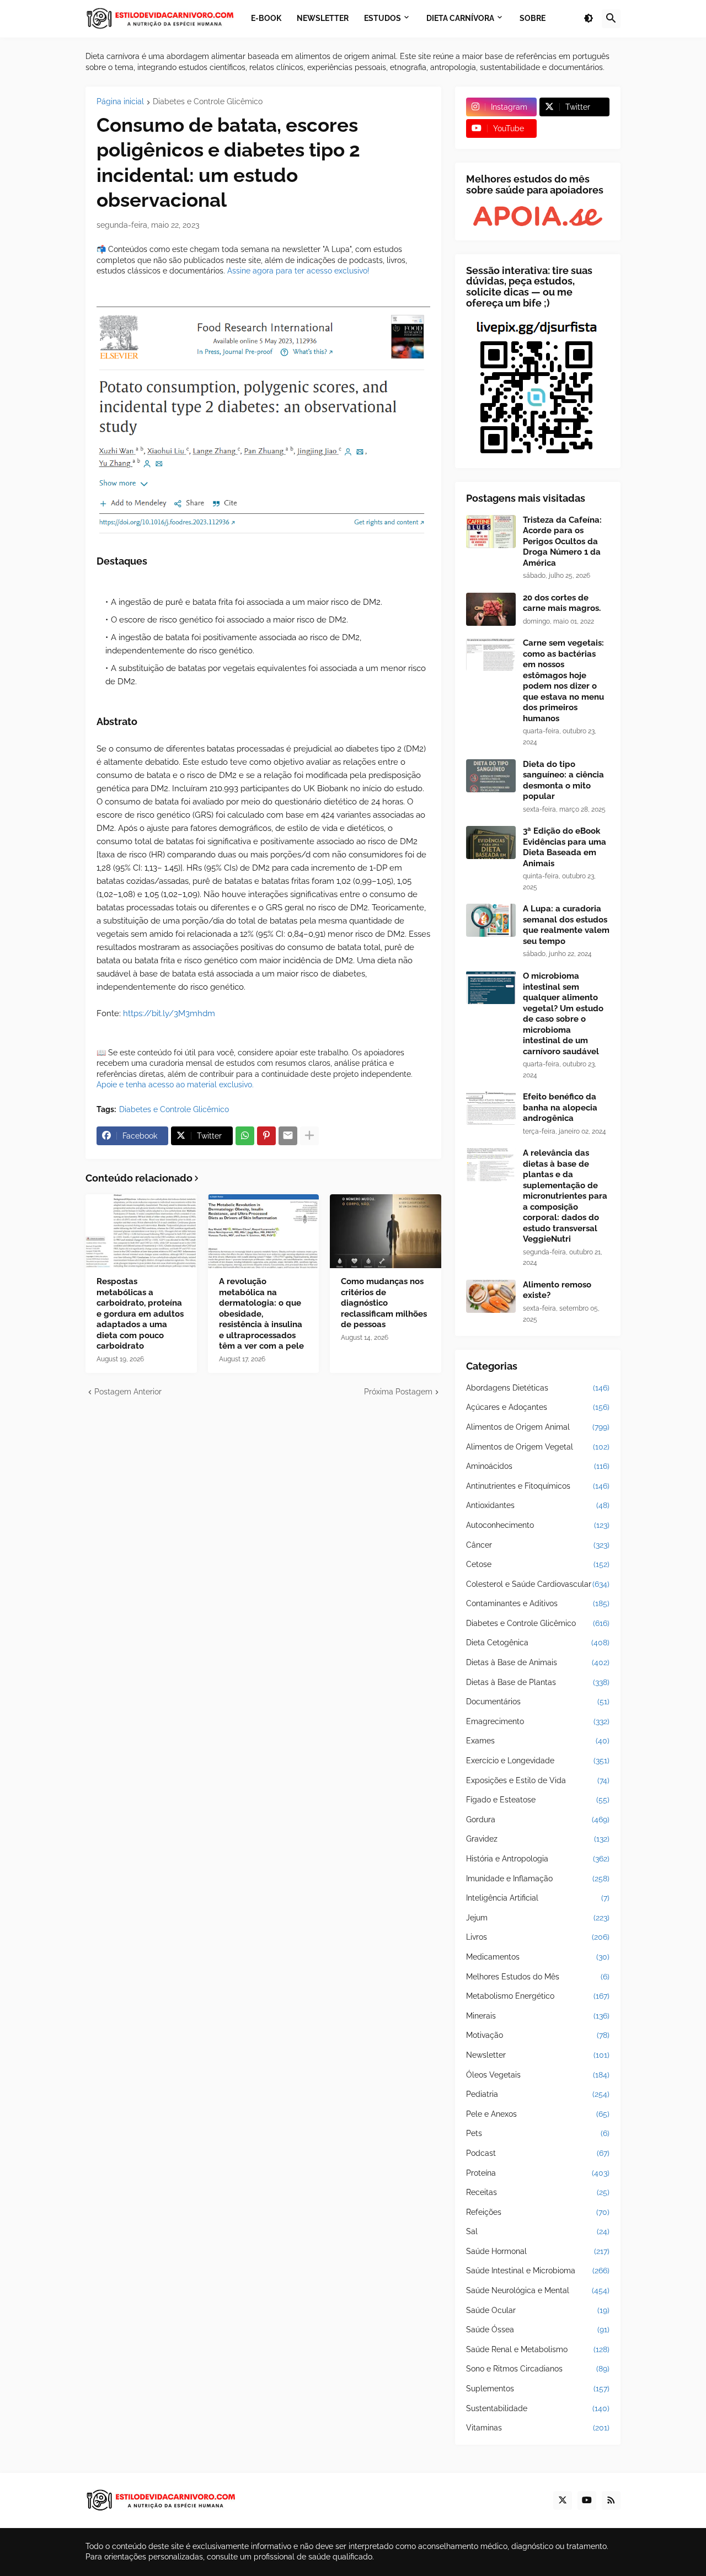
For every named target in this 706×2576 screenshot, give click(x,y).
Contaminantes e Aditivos (538, 1603)
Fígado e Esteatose (538, 1800)
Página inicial (120, 102)
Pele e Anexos (538, 2114)
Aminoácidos (538, 1466)
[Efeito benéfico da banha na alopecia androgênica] (491, 1108)
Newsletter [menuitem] (323, 18)
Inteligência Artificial (538, 1898)
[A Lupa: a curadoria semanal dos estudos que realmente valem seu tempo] (491, 920)
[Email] (288, 1136)
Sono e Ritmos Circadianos (538, 2369)
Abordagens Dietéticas (538, 1388)
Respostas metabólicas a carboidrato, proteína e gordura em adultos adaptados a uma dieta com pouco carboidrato (140, 1314)
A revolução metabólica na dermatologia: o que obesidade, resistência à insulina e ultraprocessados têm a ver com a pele (261, 1314)
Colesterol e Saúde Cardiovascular (538, 1584)
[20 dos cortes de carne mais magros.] (491, 609)
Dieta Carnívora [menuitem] (460, 18)
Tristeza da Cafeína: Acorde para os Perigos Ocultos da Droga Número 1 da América (562, 541)
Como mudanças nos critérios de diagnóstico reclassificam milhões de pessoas (384, 1303)
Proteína (538, 2173)
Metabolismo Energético (538, 1996)
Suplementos (538, 2389)
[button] (589, 19)
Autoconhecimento (538, 1525)
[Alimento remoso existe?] (491, 1296)
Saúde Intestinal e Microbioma (538, 2271)
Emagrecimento (538, 1721)
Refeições (538, 2212)
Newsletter (538, 2055)
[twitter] (563, 2500)
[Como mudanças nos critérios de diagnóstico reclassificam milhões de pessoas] (386, 1231)
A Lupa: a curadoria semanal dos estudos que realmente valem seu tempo (566, 925)
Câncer (538, 1545)
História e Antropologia (538, 1859)
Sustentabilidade (538, 2408)
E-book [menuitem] (266, 18)
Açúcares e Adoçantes (538, 1407)
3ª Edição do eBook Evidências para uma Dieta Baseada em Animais (565, 847)
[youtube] (587, 2500)
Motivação (538, 2035)
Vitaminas (538, 2428)
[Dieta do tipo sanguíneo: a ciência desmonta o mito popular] (491, 776)
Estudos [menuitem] (383, 18)
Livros (538, 1937)
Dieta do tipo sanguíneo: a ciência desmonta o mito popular (563, 780)
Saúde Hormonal (538, 2251)
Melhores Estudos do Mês (538, 1977)
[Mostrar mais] (309, 1136)
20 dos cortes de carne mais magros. (562, 603)
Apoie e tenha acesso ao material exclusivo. (175, 1085)
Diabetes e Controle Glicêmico (208, 102)
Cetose (538, 1564)
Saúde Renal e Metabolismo (538, 2349)
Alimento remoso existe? (557, 1290)
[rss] (611, 2500)
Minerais (538, 2016)
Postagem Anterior (128, 1392)
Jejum (538, 1918)
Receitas (538, 2192)
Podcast (538, 2153)
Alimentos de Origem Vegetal (538, 1447)
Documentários (538, 1702)
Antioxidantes (538, 1505)
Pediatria (538, 2094)
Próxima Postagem (398, 1392)
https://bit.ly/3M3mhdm (169, 1013)
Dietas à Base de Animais (538, 1662)
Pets (538, 2133)
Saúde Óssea (538, 2330)
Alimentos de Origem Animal (538, 1427)
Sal (538, 2231)
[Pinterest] (266, 1136)
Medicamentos (538, 1957)
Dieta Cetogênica (538, 1643)
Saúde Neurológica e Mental (538, 2290)
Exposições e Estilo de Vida (538, 1780)
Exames (538, 1741)
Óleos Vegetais (538, 2075)
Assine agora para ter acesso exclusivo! (298, 271)
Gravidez (538, 1839)
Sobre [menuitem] (533, 18)
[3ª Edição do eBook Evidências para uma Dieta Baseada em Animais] (491, 842)
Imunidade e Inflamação (538, 1879)
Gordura (538, 1820)
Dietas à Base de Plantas (538, 1682)
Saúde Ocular (538, 2310)
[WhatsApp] (245, 1136)
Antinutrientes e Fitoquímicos (538, 1486)
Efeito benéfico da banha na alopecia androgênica (560, 1107)
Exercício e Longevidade (538, 1761)
